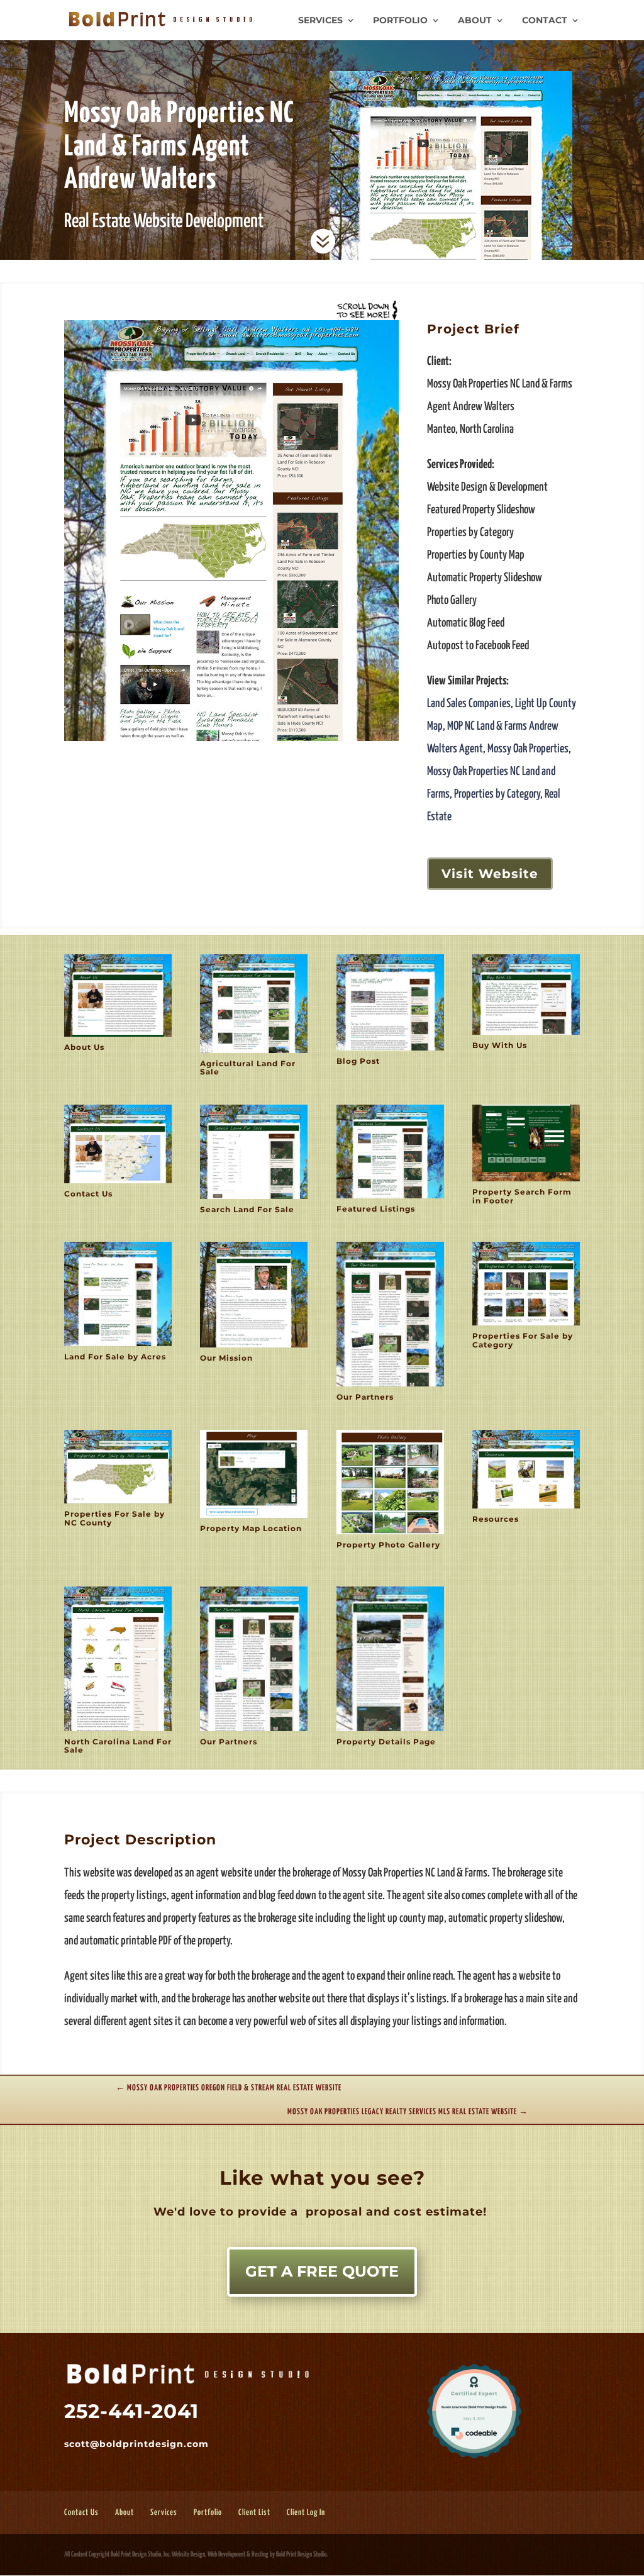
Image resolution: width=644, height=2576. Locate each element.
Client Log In (306, 2513)
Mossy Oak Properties (528, 749)
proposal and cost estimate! (394, 2212)
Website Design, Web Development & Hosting (220, 2554)
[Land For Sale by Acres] (118, 1346)
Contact (545, 21)
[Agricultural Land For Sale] (254, 1053)
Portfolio (400, 21)
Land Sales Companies (469, 704)
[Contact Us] (118, 1183)
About (475, 21)
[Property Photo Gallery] (390, 1534)
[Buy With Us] (526, 1034)
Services (320, 21)
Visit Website (490, 874)
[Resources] (526, 1508)
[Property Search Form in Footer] (526, 1181)
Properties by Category (497, 794)
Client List (254, 2513)
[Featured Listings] (390, 1198)
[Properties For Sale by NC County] (118, 1503)
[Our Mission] (254, 1347)
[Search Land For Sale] (254, 1199)
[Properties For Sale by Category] (526, 1325)
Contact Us (81, 2513)
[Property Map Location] (254, 1518)
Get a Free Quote (322, 2271)
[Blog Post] (390, 1050)
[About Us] (118, 1036)
